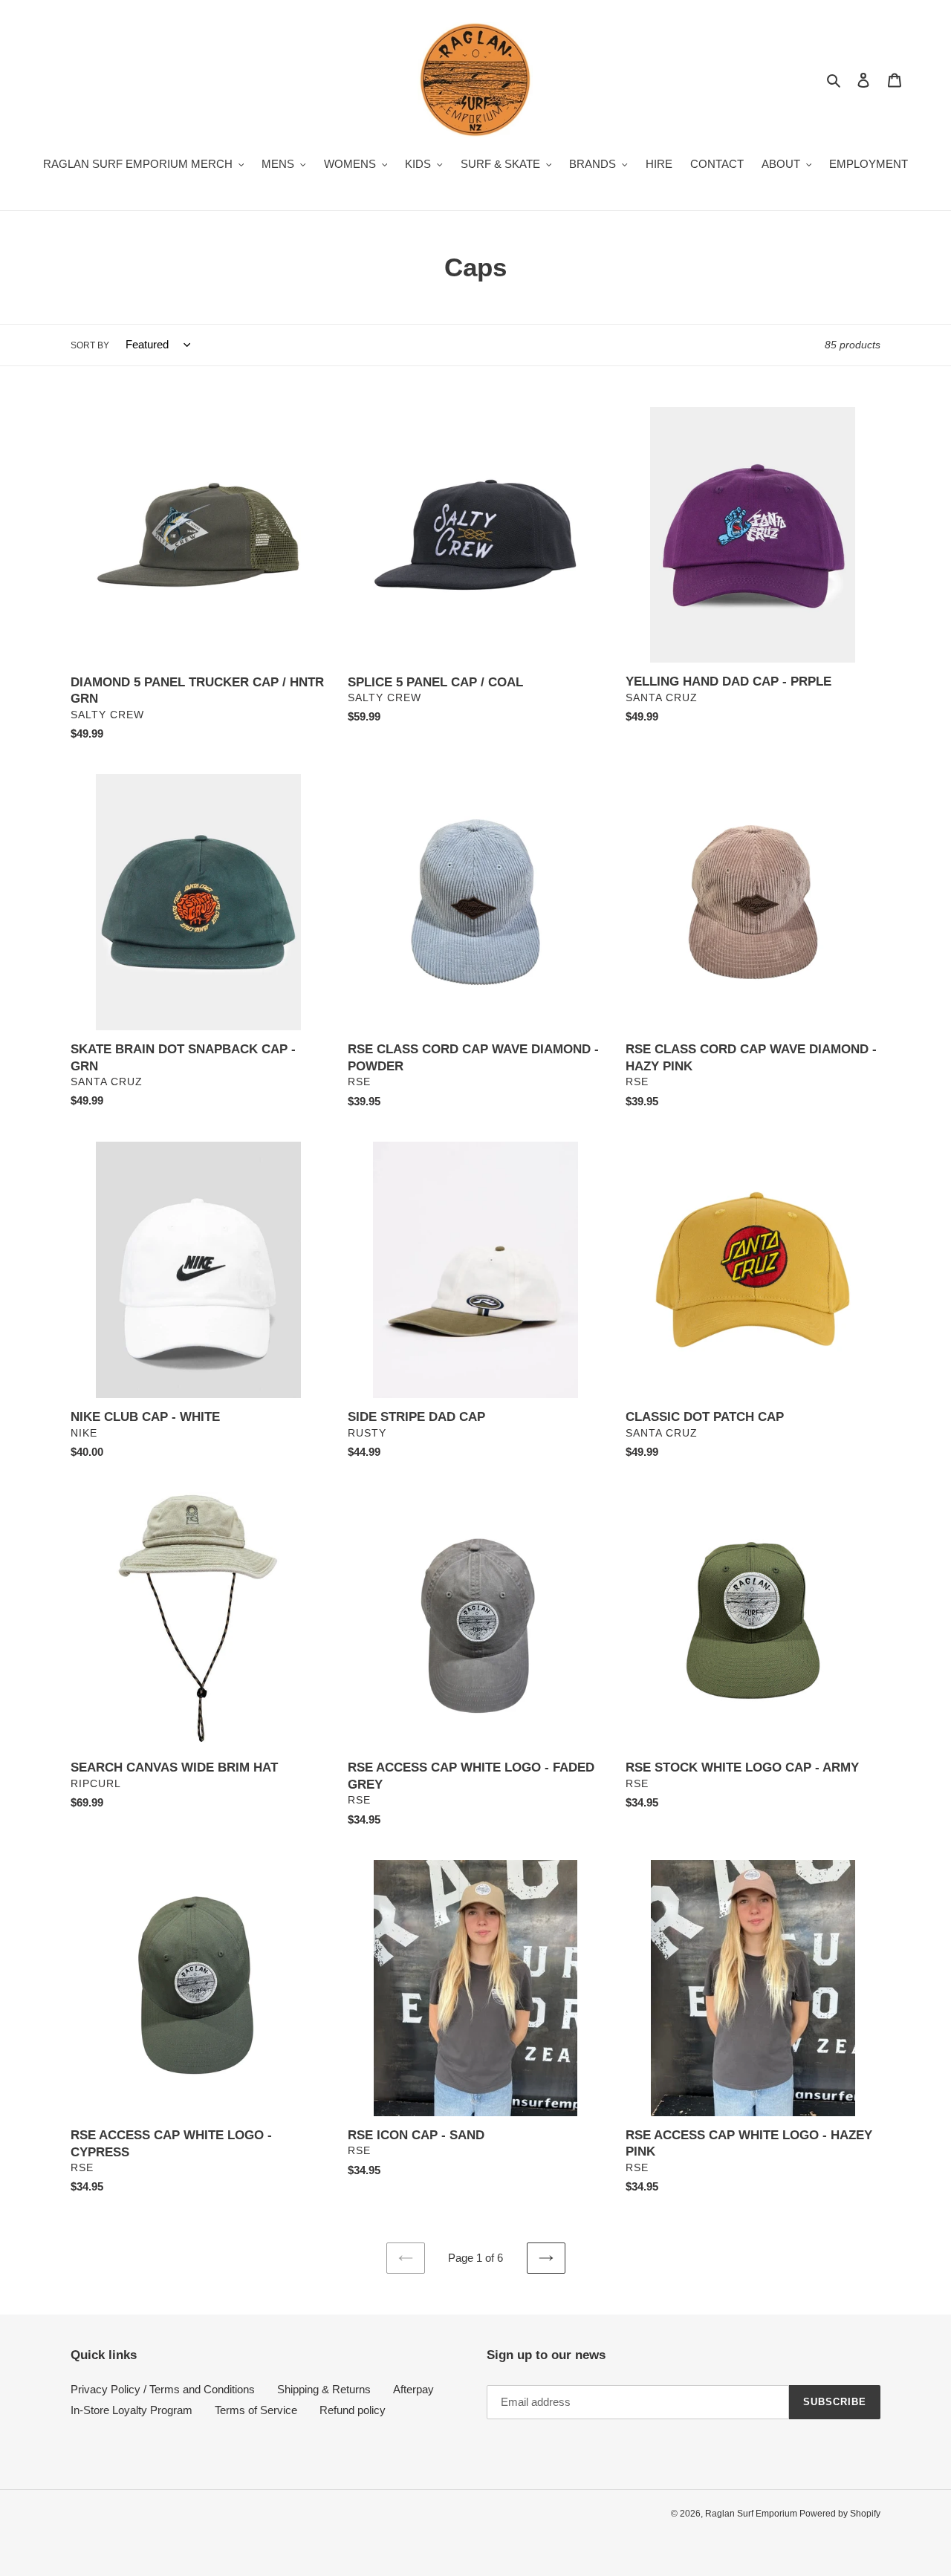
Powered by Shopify (840, 2514)
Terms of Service (256, 2410)
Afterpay (413, 2389)
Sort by (90, 345)
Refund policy (353, 2410)
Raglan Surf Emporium (752, 2514)
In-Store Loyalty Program (132, 2410)
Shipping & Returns (324, 2389)
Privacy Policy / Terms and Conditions (163, 2389)
